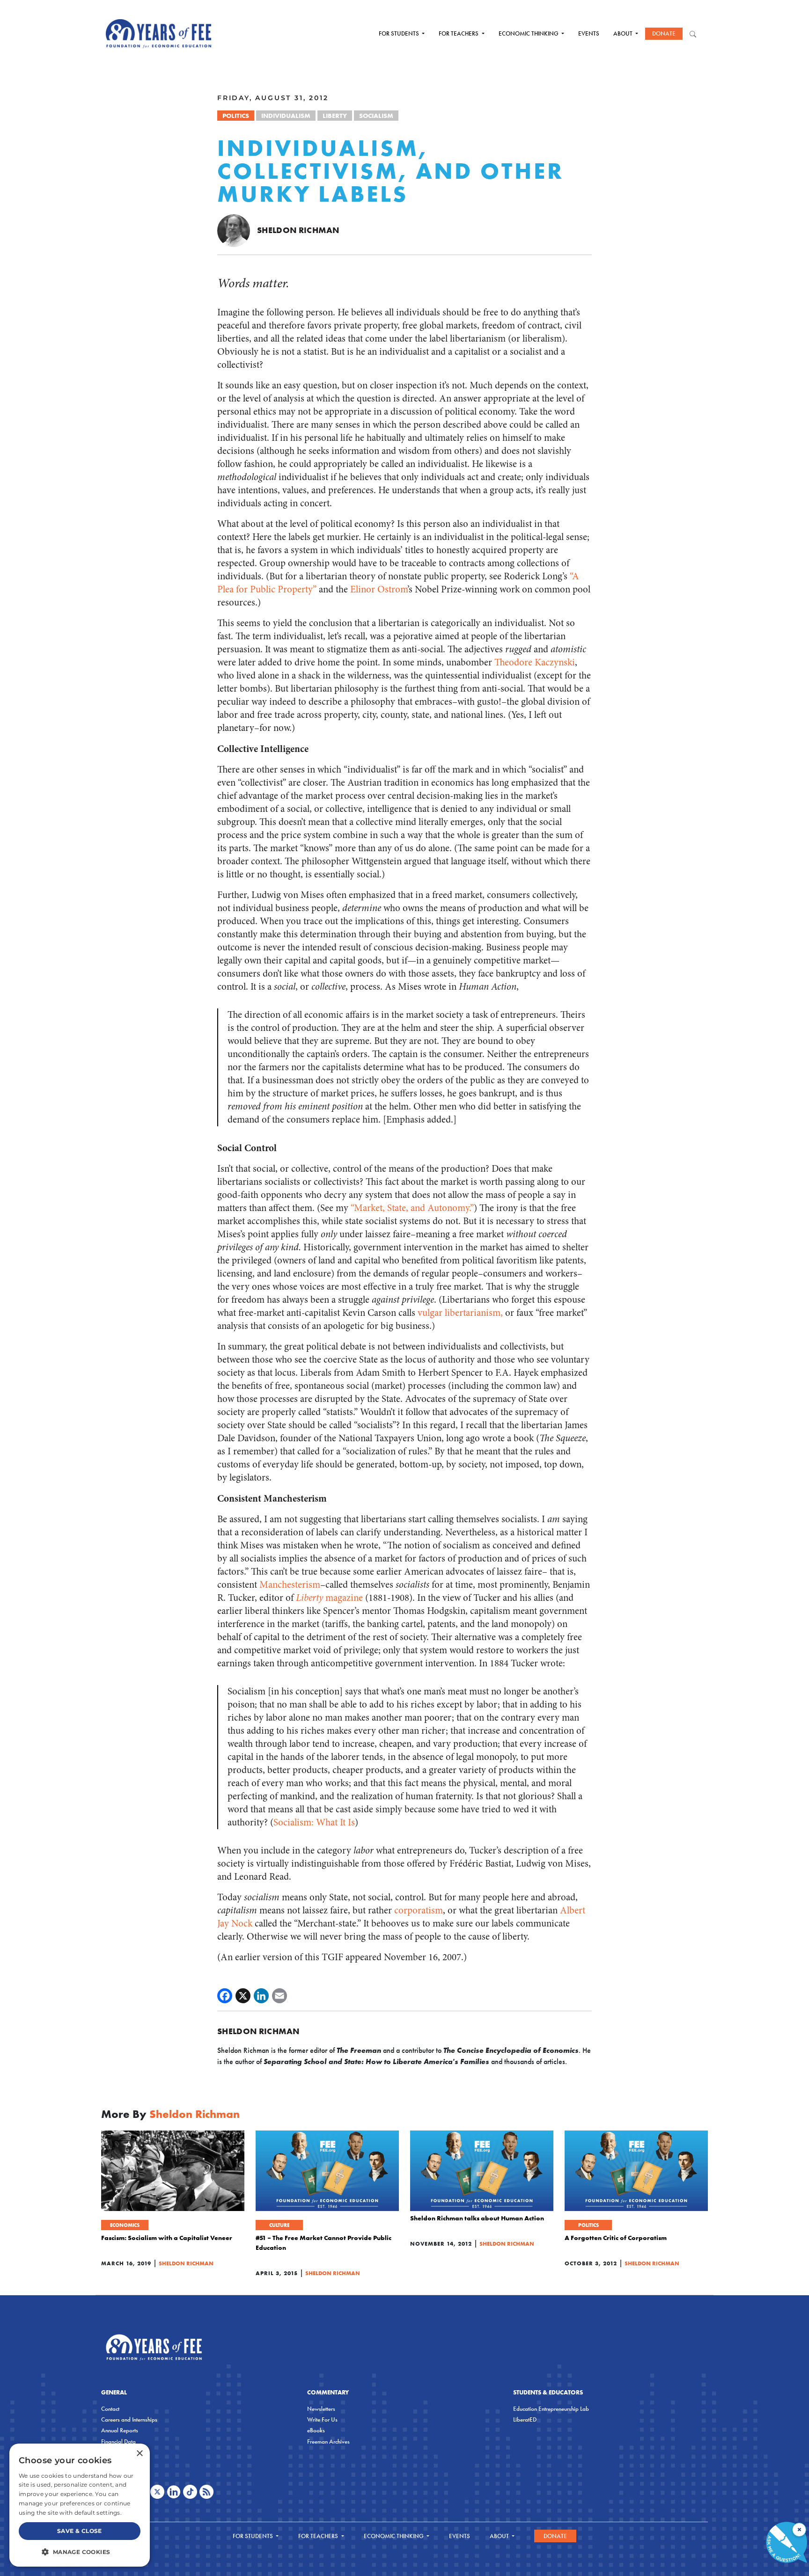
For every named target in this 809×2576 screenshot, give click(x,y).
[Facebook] (225, 1996)
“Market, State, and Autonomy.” (412, 1208)
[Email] (279, 1996)
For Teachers (459, 33)
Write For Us (322, 2419)
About (624, 33)
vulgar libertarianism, (460, 1313)
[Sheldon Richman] (234, 230)
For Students (400, 33)
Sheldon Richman (298, 230)
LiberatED (525, 2419)
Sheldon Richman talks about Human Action (477, 2218)
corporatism (419, 1910)
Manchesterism (290, 1585)
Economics (125, 2225)
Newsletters (321, 2409)
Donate (664, 33)
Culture (279, 2225)
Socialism (376, 116)
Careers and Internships (129, 2419)
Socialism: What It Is (314, 1822)
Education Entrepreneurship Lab (551, 2409)
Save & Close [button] (80, 2531)
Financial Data (118, 2441)
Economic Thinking (529, 33)
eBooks (316, 2430)
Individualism (286, 116)
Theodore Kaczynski (535, 662)
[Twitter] (243, 1996)
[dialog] (80, 2505)
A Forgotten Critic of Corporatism (616, 2238)
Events (589, 33)
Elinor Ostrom (379, 589)
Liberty (335, 116)
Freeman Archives (328, 2441)
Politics (236, 116)
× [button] (139, 2454)
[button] (80, 2552)
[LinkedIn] (261, 1996)
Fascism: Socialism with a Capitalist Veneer (167, 2238)
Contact (110, 2409)
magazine (329, 1598)
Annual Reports (120, 2430)
